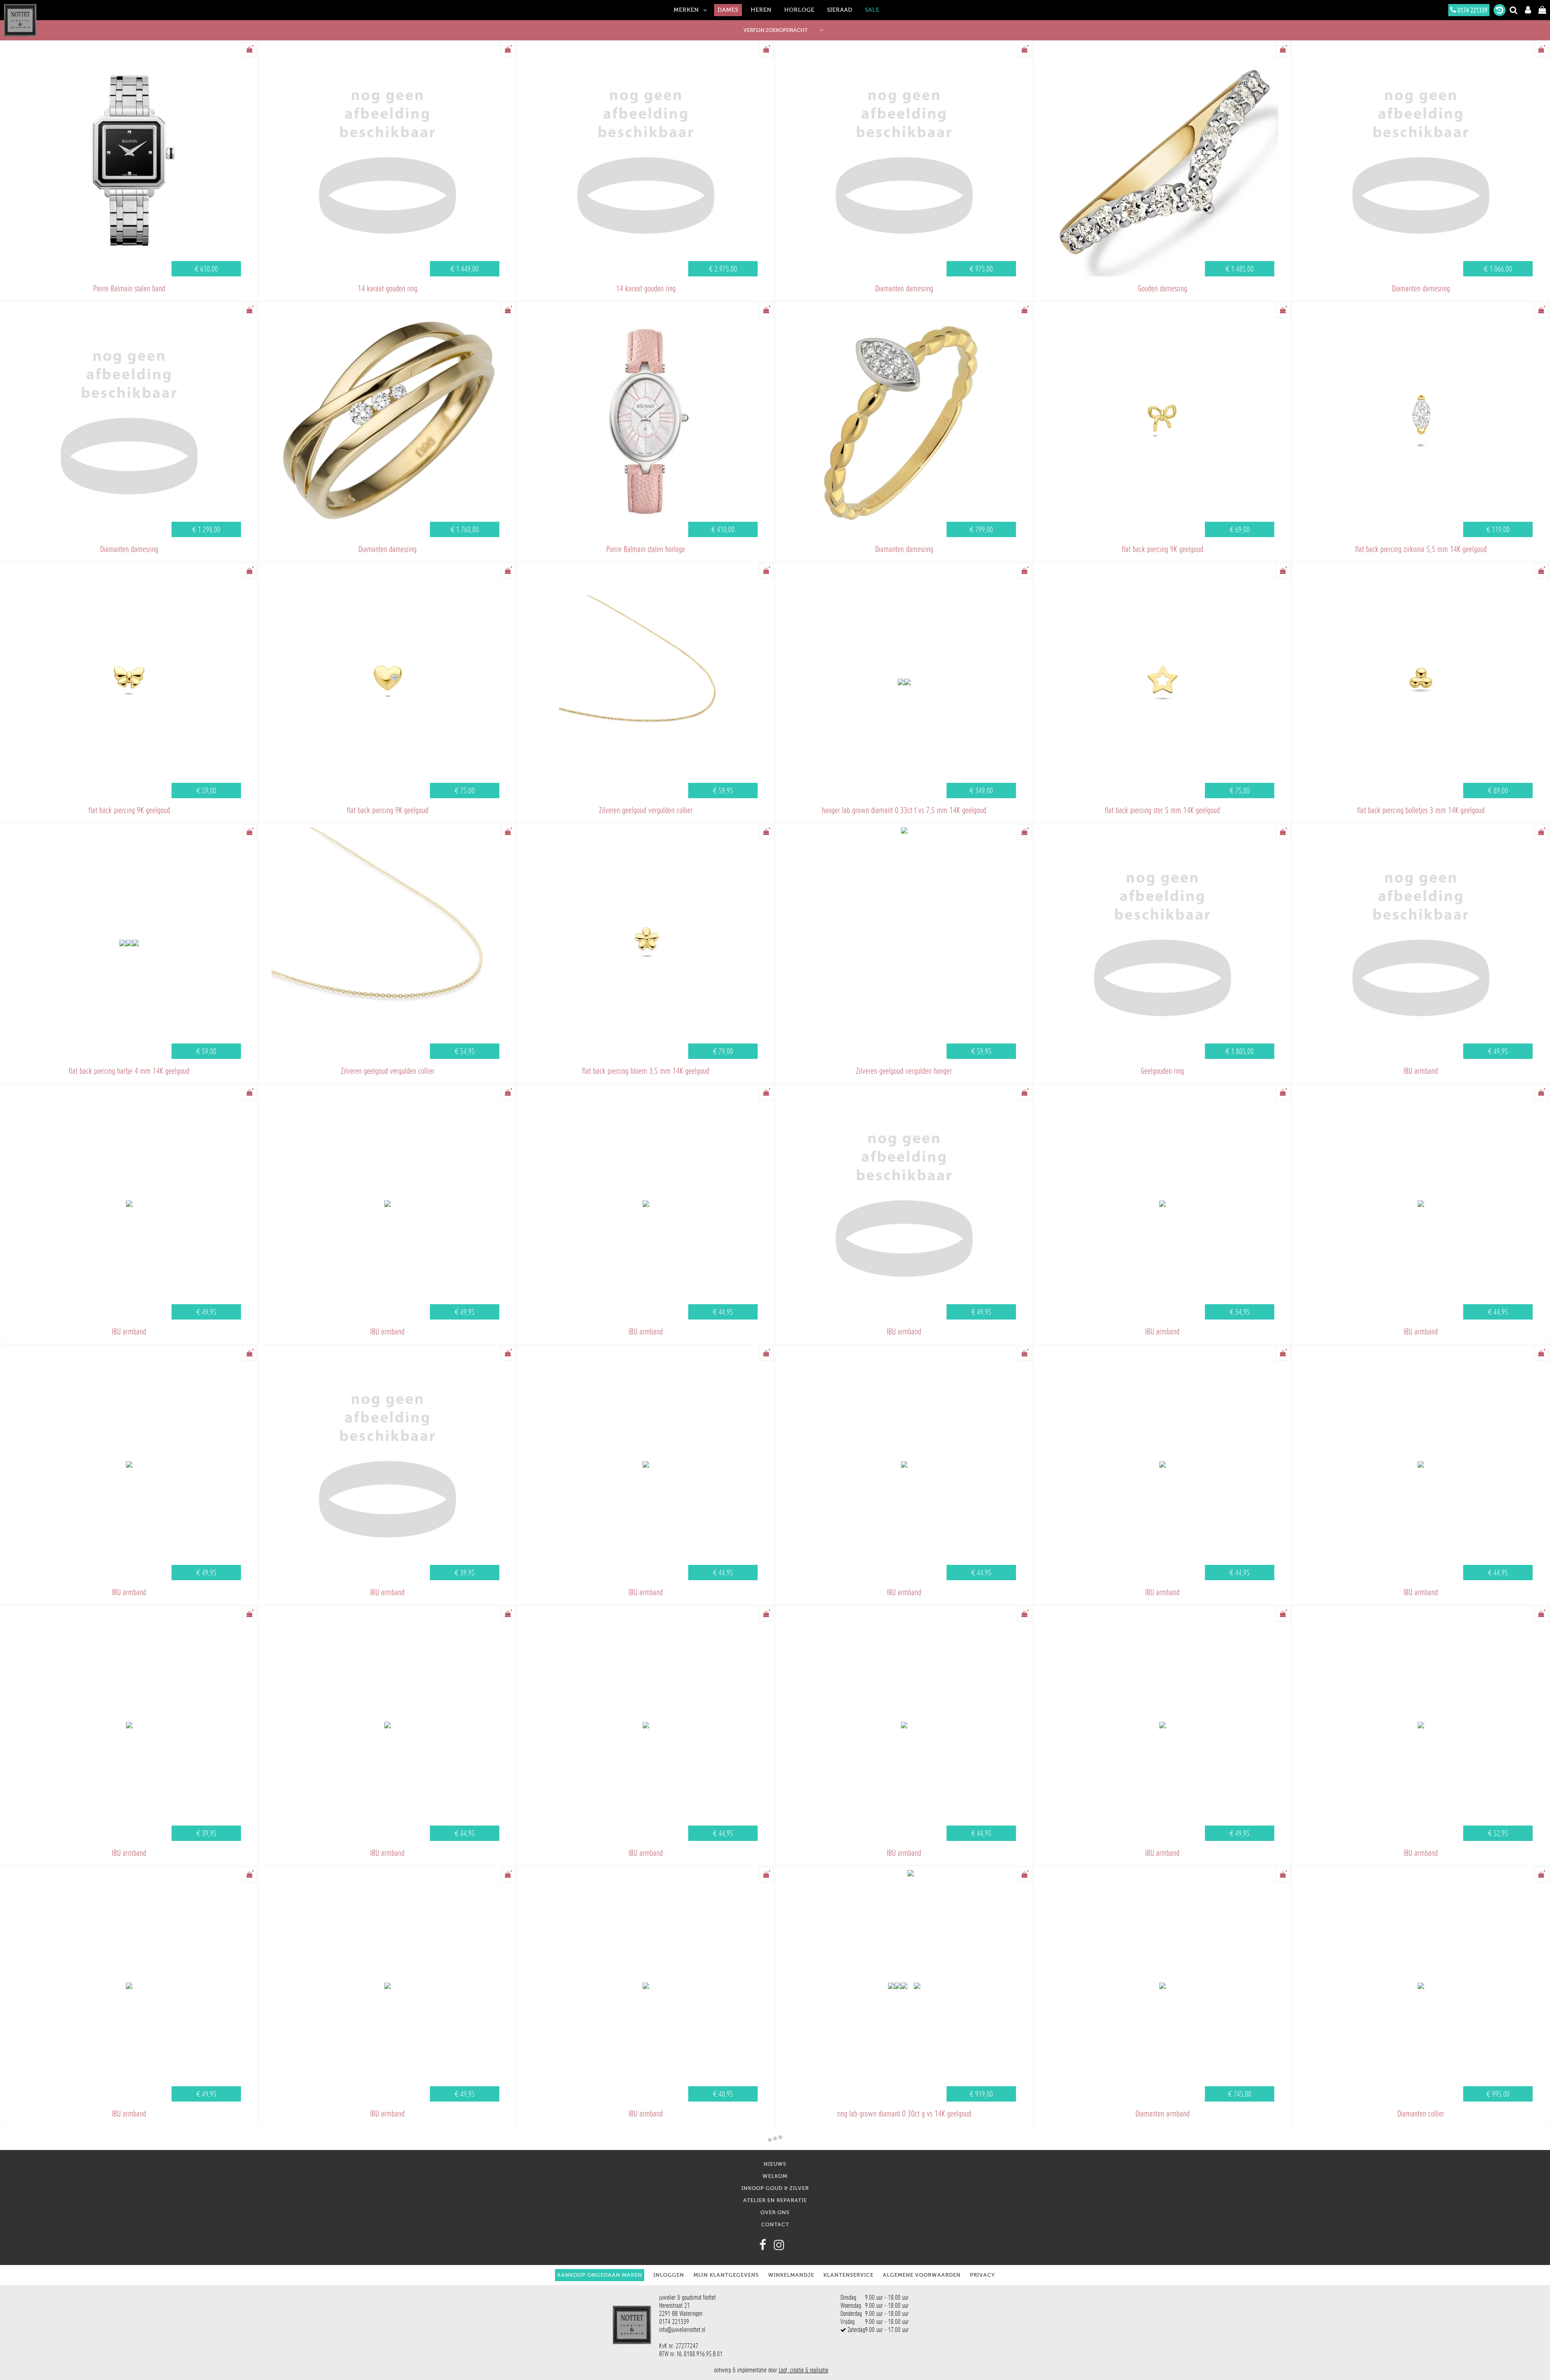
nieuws (775, 2164)
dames (728, 10)
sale (872, 10)
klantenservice (848, 2275)
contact (775, 2224)
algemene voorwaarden (922, 2275)
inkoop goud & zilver (775, 2188)
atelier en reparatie (775, 2200)
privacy (982, 2275)
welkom (775, 2176)
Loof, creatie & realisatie (803, 2370)
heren (761, 10)
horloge (799, 10)
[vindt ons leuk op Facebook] (763, 2245)
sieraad (840, 10)
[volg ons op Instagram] (779, 2245)
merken (686, 10)
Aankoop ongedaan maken (600, 2275)
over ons (775, 2212)
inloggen (669, 2275)
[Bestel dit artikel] (250, 49)
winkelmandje (791, 2275)
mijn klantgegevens (726, 2275)
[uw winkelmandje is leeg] (1542, 10)
